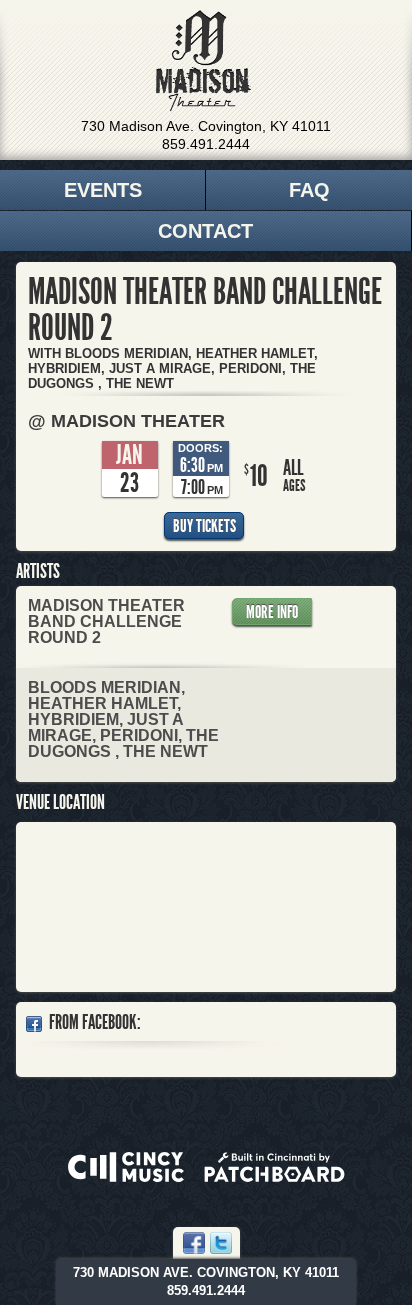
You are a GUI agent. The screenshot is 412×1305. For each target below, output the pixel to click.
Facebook (194, 1243)
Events (103, 190)
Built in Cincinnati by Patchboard (274, 1167)
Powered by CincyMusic (126, 1167)
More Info (272, 612)
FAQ (309, 190)
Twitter (221, 1243)
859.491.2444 (206, 144)
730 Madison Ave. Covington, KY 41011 (206, 126)
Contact (205, 231)
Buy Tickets (204, 526)
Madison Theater (203, 61)
